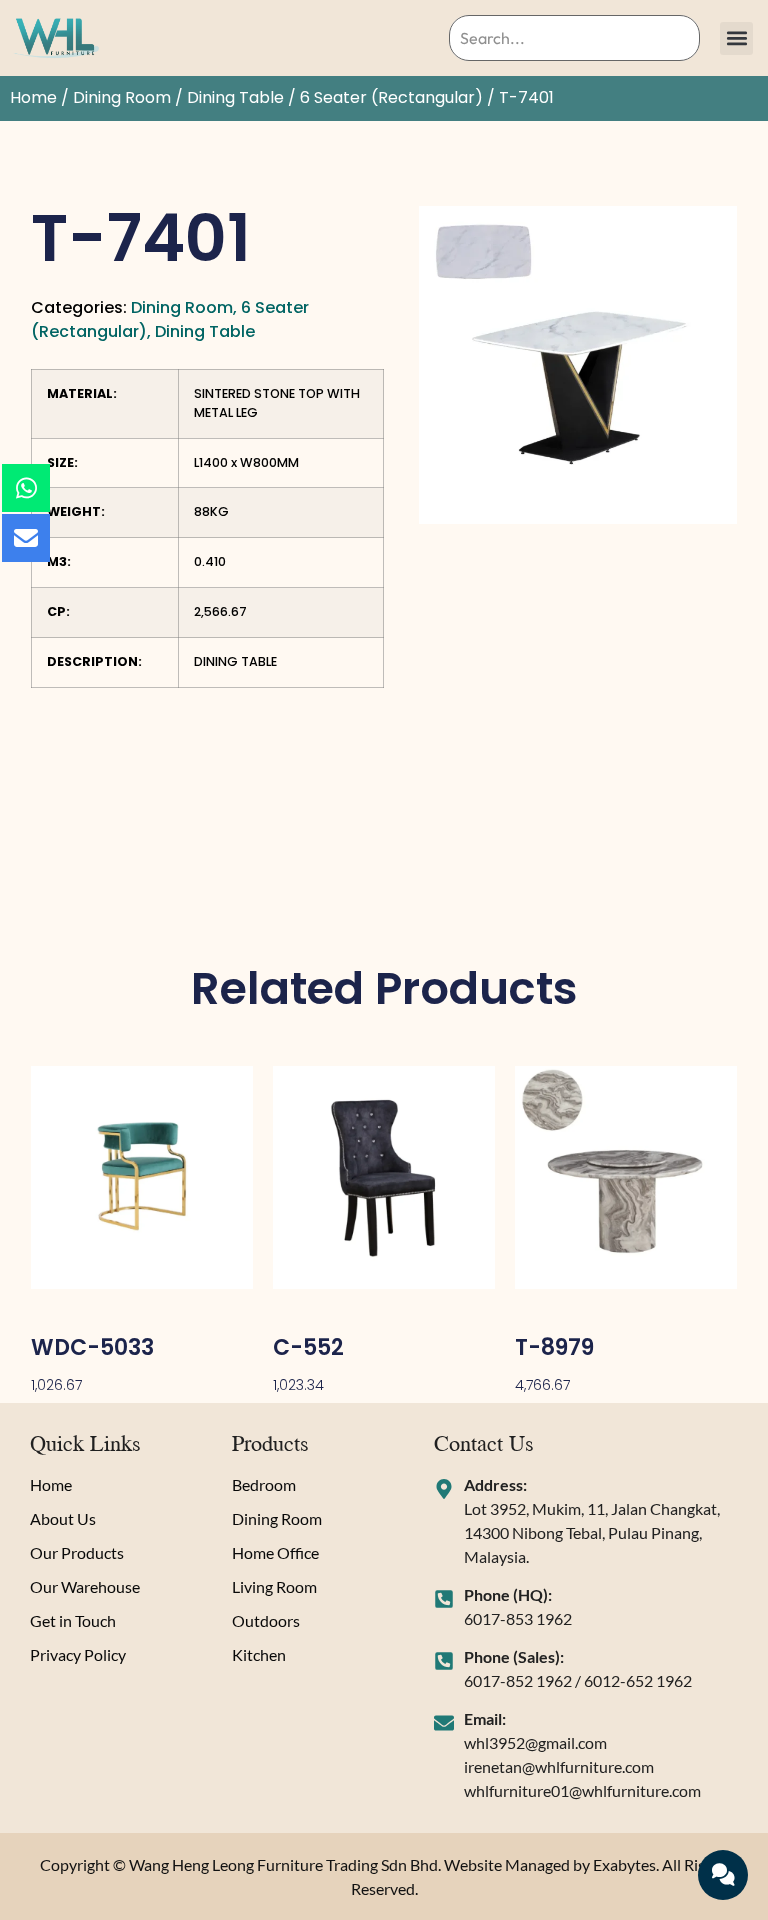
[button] (736, 38)
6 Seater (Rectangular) (391, 97)
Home (33, 97)
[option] (578, 365)
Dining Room (122, 97)
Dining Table (235, 97)
